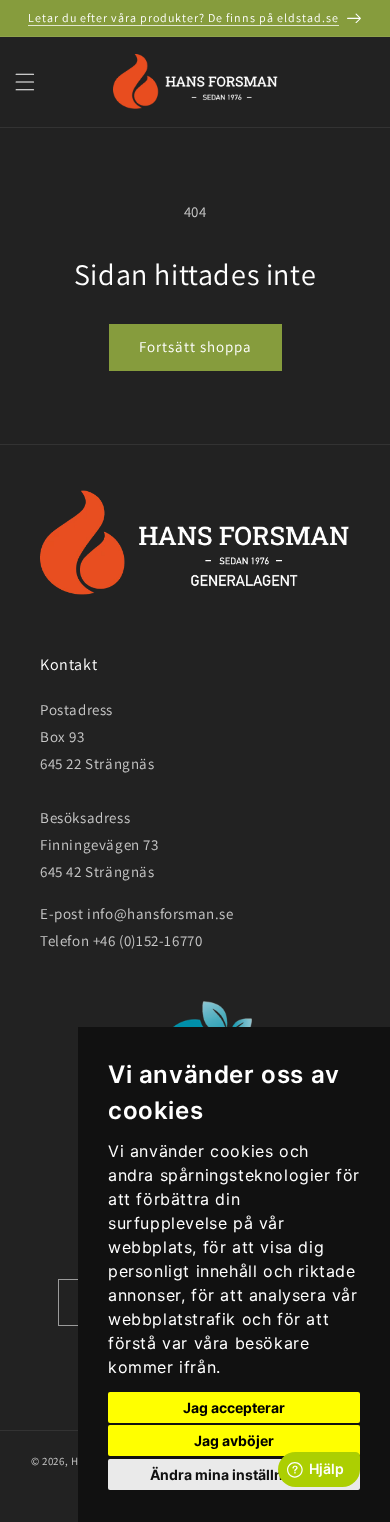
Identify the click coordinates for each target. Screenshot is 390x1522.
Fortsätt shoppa (195, 346)
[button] (25, 82)
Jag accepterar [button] (234, 1407)
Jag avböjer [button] (234, 1440)
